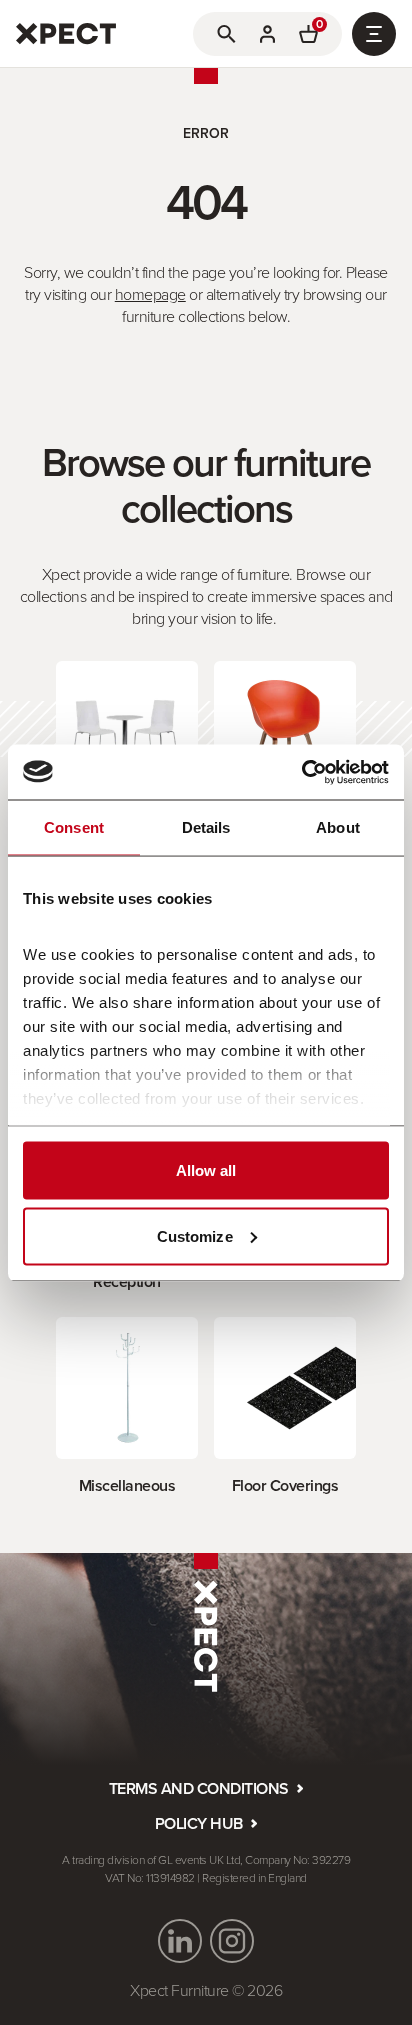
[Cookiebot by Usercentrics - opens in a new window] (301, 772)
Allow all (206, 1170)
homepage (150, 294)
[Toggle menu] (374, 34)
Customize (195, 1235)
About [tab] (338, 827)
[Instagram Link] (232, 1941)
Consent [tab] (74, 827)
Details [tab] (206, 827)
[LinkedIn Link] (180, 1941)
